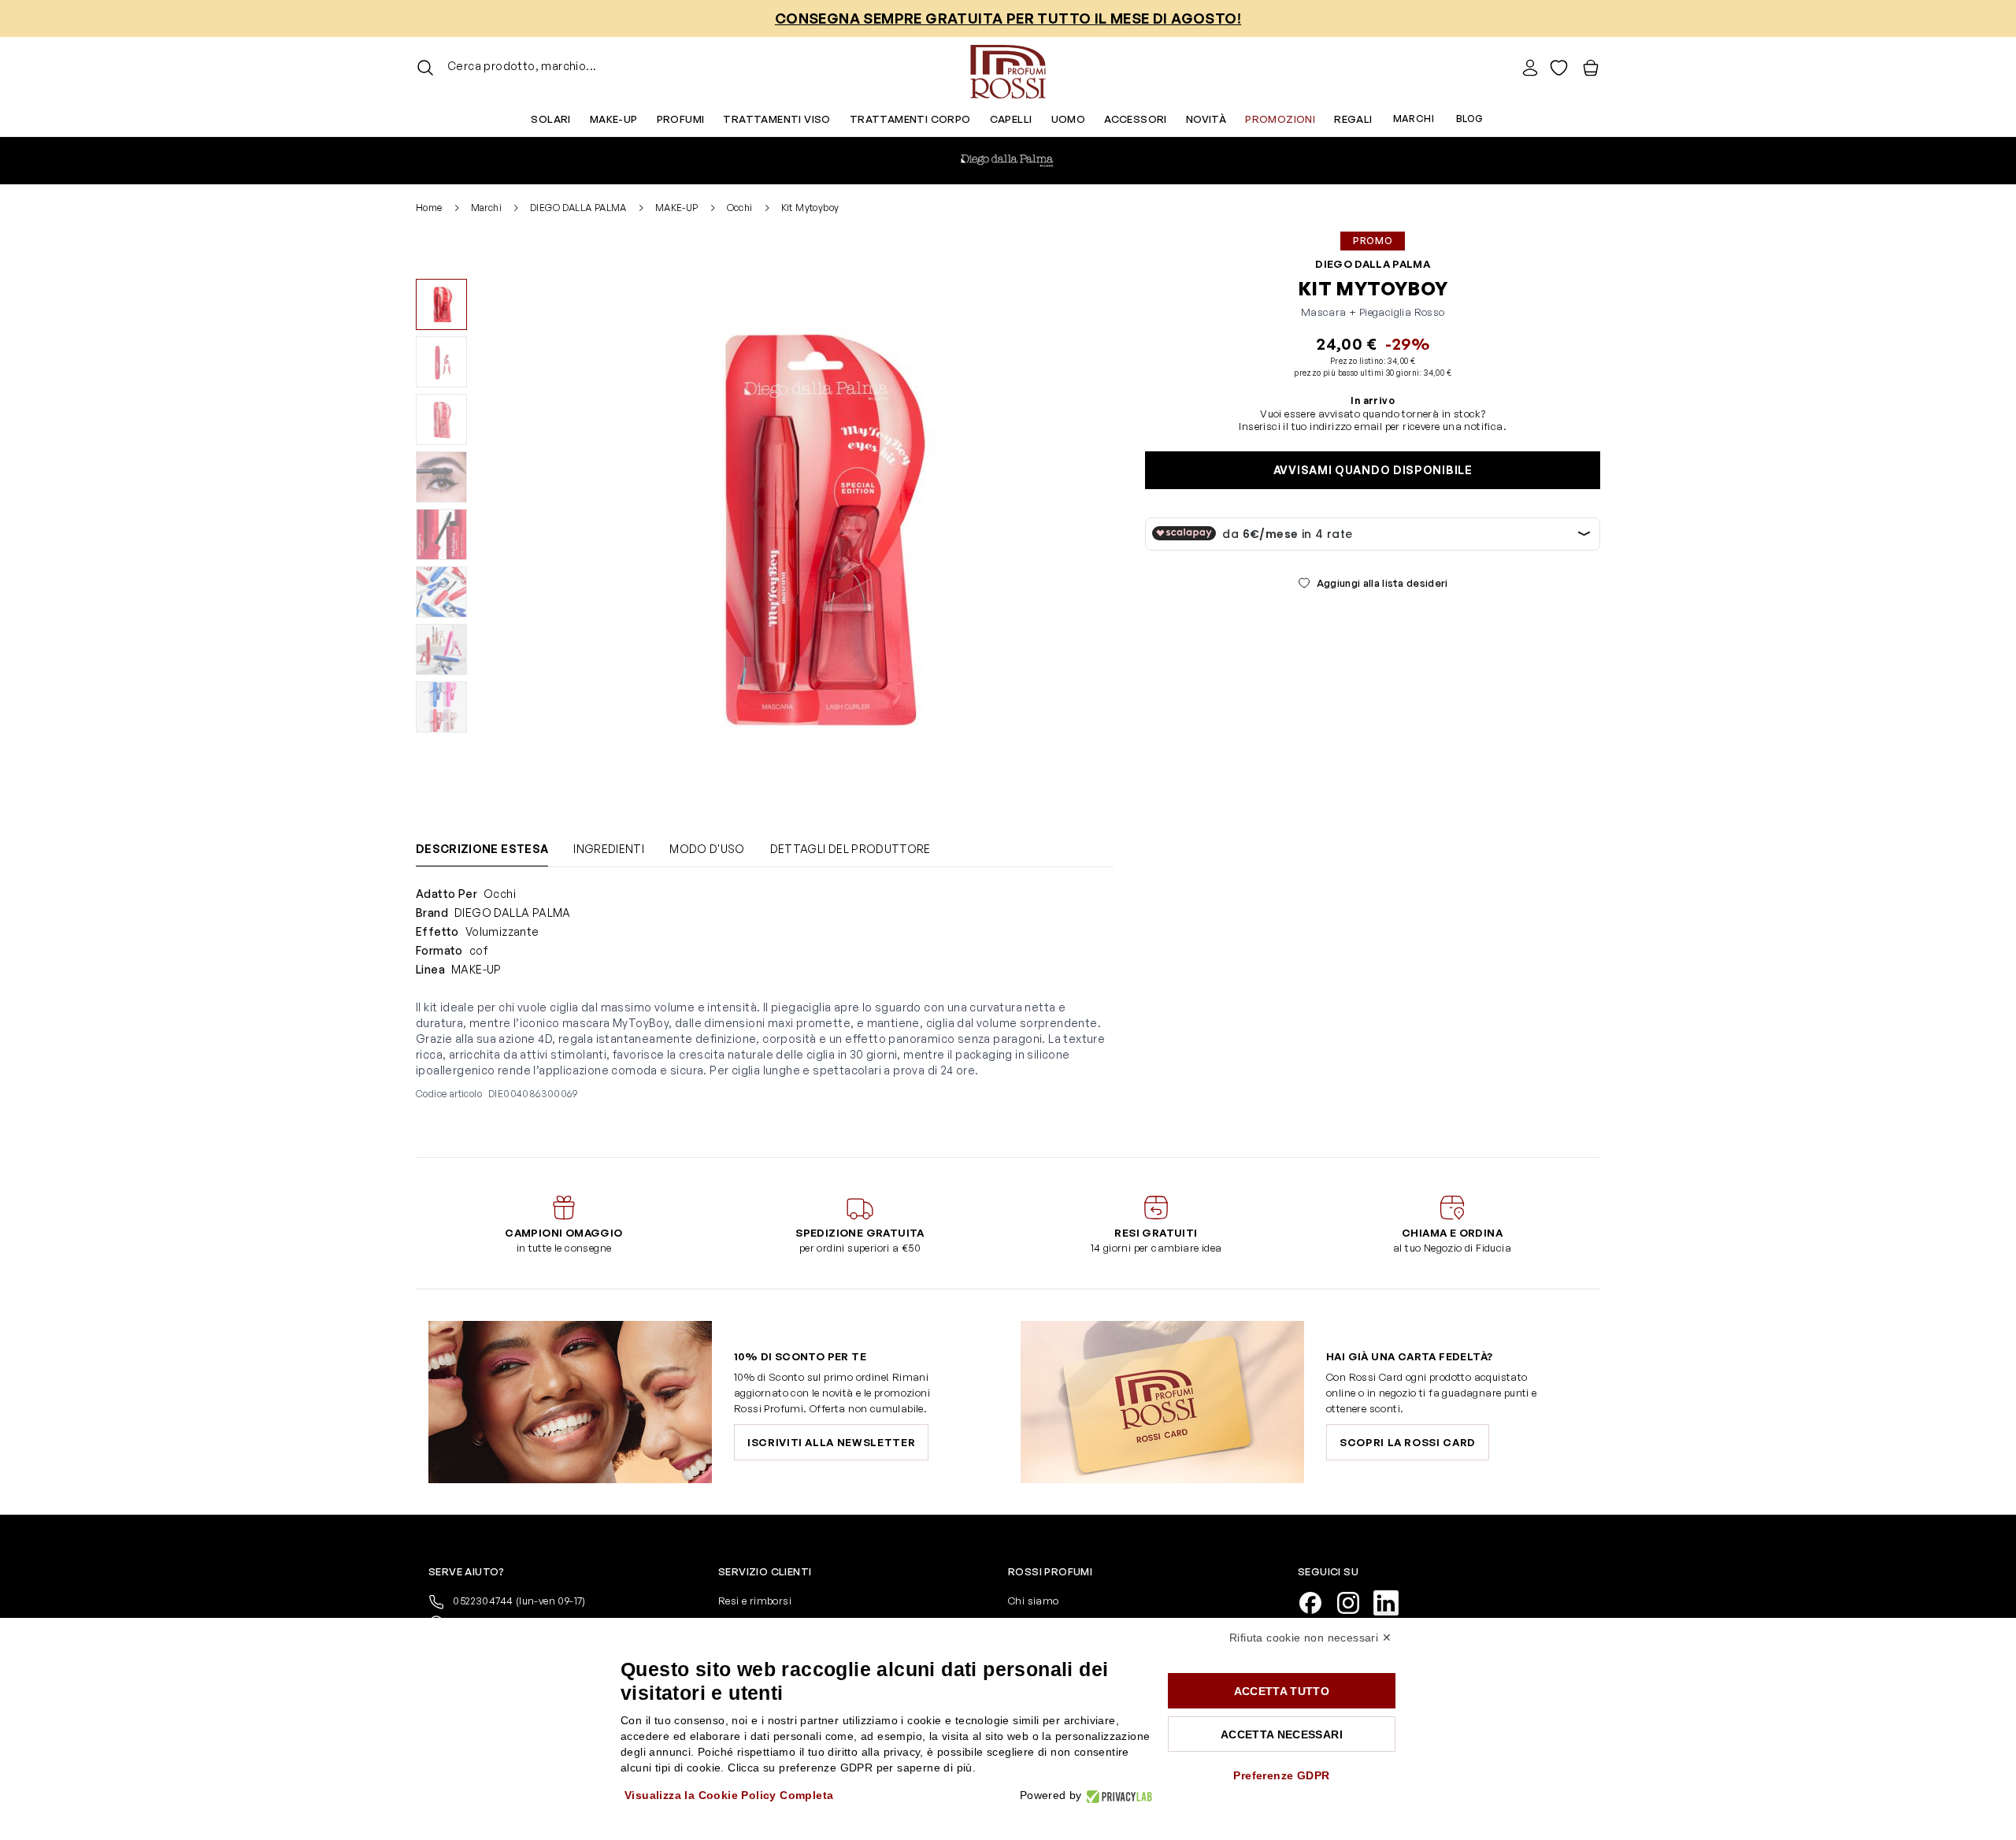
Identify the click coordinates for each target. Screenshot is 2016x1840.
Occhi (740, 208)
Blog (1470, 119)
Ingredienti (609, 849)
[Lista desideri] (1559, 68)
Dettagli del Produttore (850, 849)
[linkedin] (1392, 1601)
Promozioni (1280, 119)
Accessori (1136, 119)
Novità (1206, 119)
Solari (550, 119)
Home (429, 208)
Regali (1353, 119)
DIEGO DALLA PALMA (578, 208)
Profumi (681, 119)
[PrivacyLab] (1117, 1795)
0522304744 (518, 1601)
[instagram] (1354, 1601)
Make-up (614, 119)
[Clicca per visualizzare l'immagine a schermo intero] (809, 528)
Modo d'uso (707, 849)
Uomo (1069, 119)
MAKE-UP (677, 208)
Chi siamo (1034, 1601)
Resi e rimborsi (755, 1601)
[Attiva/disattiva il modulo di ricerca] (425, 68)
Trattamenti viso (776, 119)
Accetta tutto (1282, 1691)
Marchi (1414, 119)
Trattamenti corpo (910, 119)
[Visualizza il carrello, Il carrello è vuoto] (1591, 68)
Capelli (1011, 119)
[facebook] (1317, 1601)
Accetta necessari (1282, 1734)
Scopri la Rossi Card (1408, 1442)
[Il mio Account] (1530, 68)
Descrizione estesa (482, 849)
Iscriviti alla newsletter (831, 1442)
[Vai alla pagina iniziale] (1008, 68)
